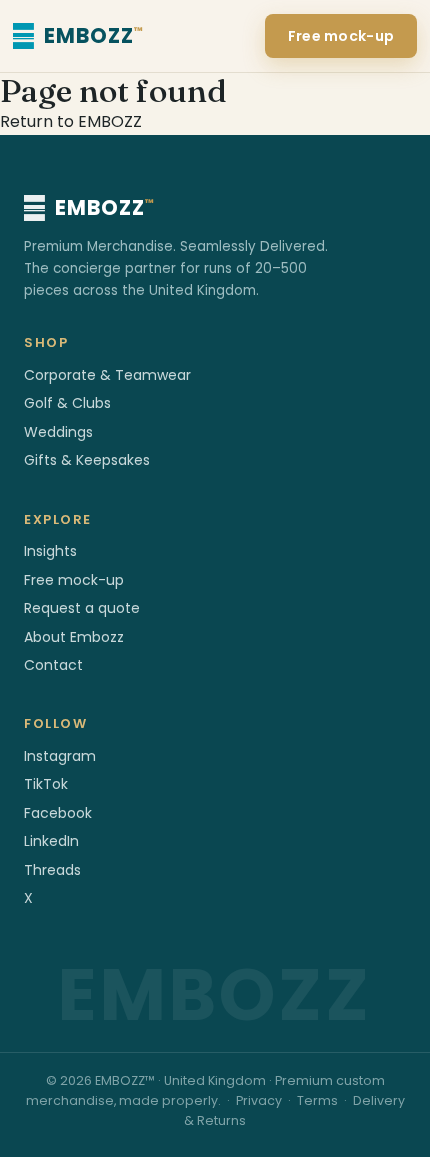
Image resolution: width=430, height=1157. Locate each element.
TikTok (46, 784)
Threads (52, 870)
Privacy (259, 1100)
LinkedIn (51, 841)
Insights (50, 551)
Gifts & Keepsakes (87, 460)
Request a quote (82, 608)
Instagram (60, 756)
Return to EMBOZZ (71, 121)
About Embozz (74, 637)
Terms (317, 1100)
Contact (53, 665)
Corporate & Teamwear (107, 375)
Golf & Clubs (67, 403)
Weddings (58, 432)
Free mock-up (341, 36)
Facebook (58, 813)
